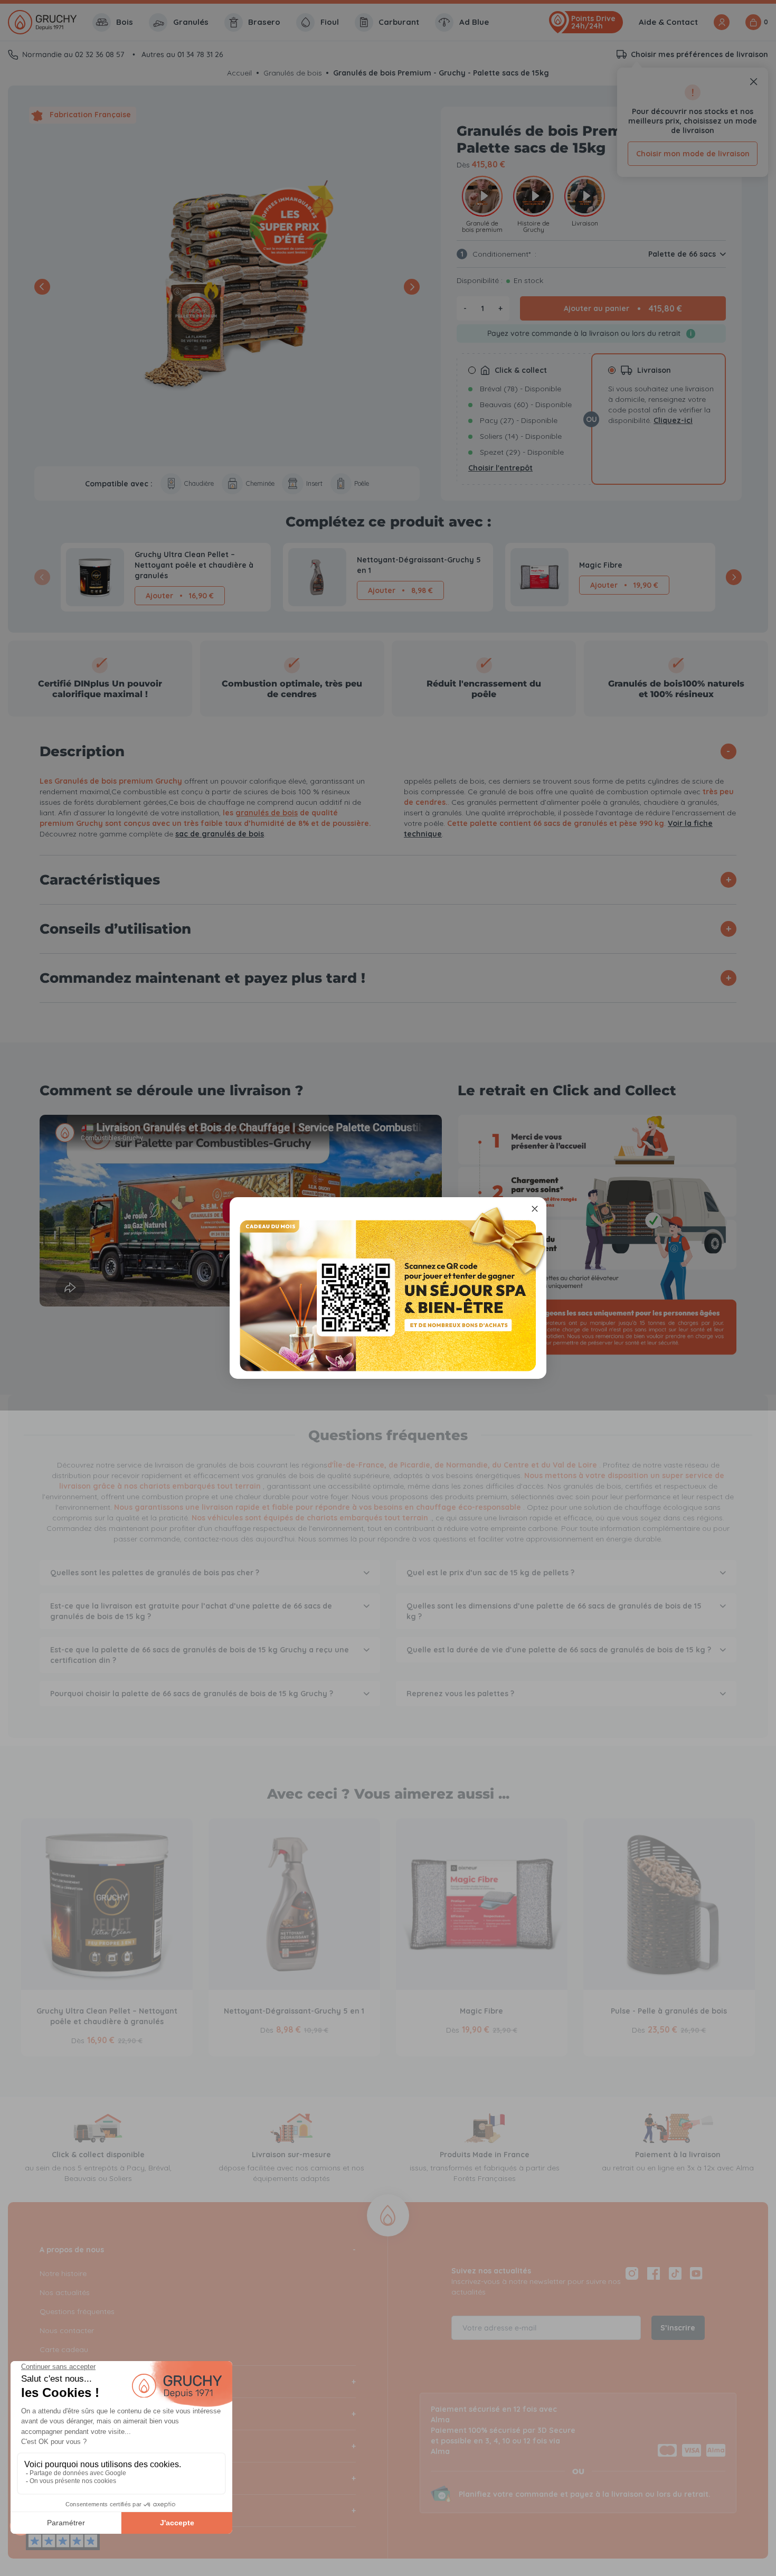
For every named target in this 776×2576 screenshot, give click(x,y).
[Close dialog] (535, 1209)
